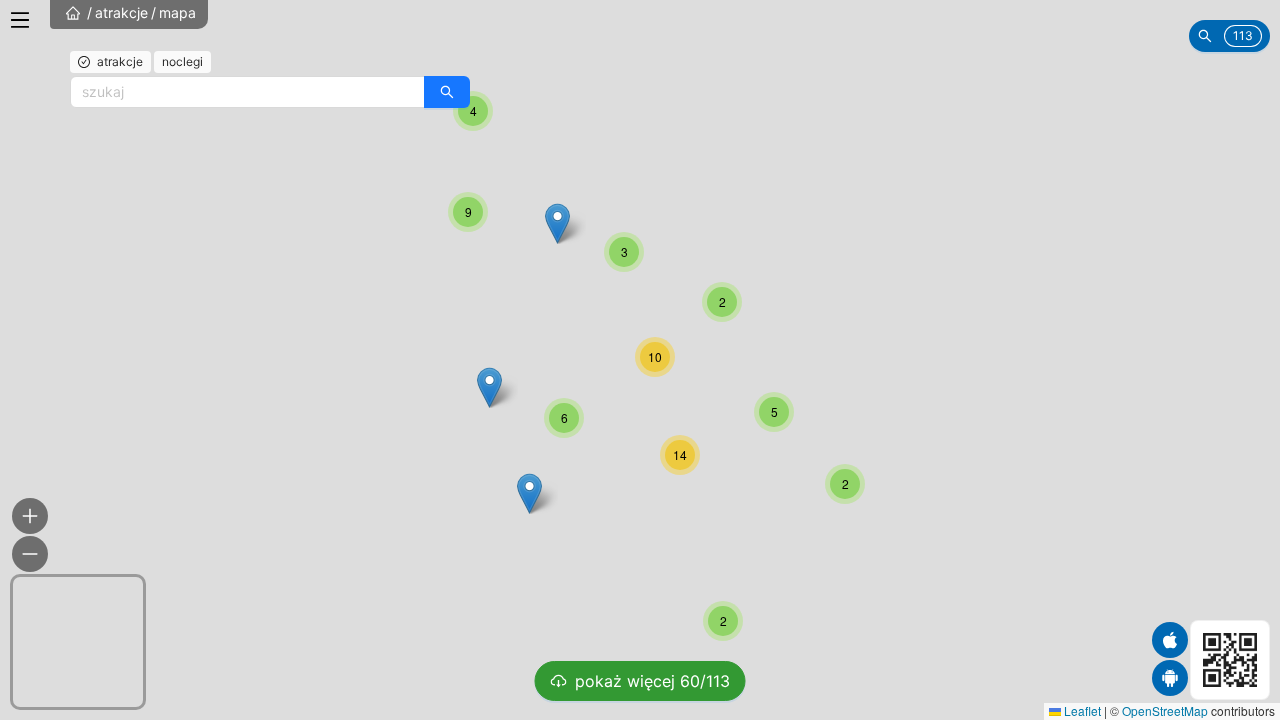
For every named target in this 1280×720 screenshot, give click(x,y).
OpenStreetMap (1165, 710)
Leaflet (1081, 710)
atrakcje (121, 12)
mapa (177, 12)
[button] (845, 484)
